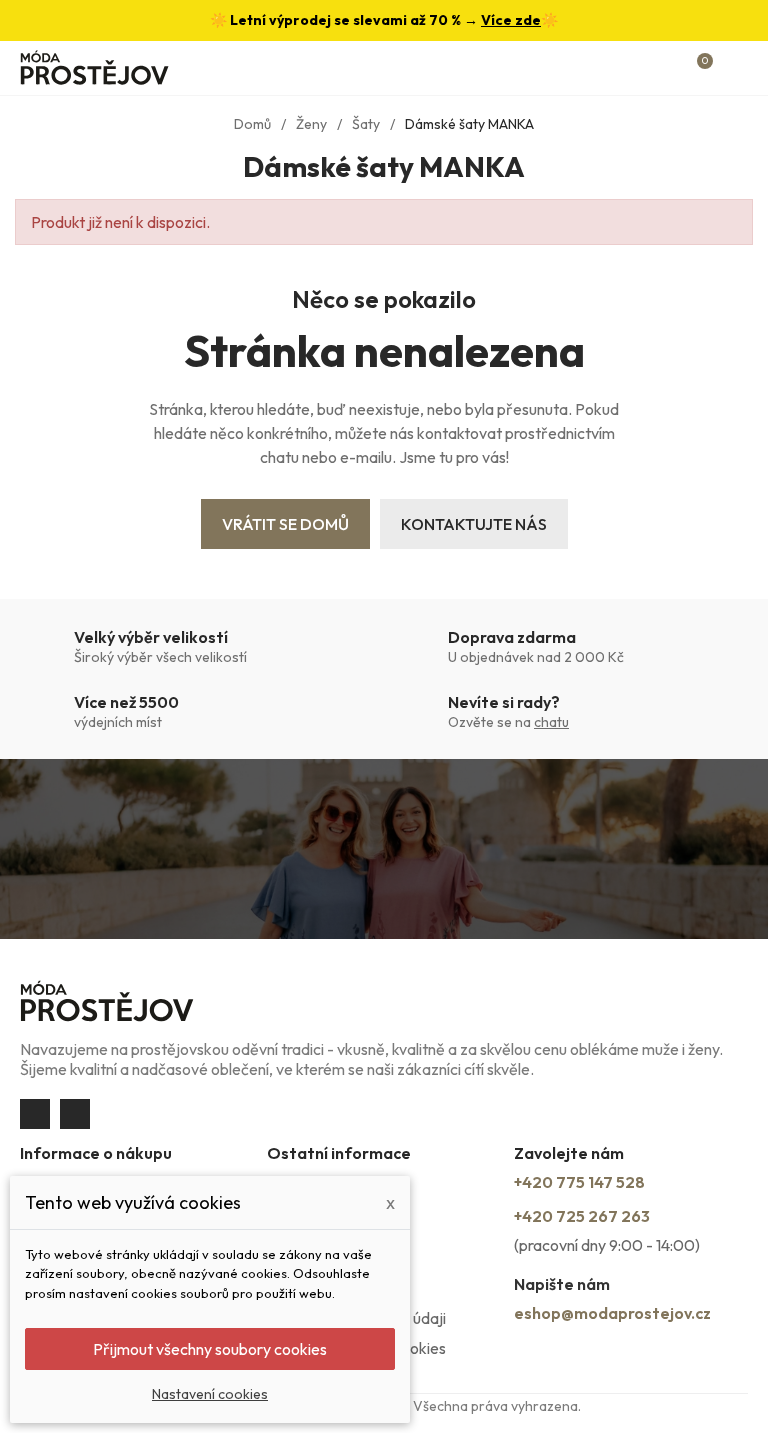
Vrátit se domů (285, 524)
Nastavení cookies (210, 1394)
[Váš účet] (666, 68)
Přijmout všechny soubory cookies (210, 1349)
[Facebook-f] (35, 1114)
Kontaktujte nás (474, 524)
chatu (551, 722)
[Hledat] (631, 68)
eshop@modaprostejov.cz (612, 1313)
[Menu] (738, 68)
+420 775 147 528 (579, 1182)
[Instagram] (75, 1114)
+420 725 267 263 (582, 1216)
